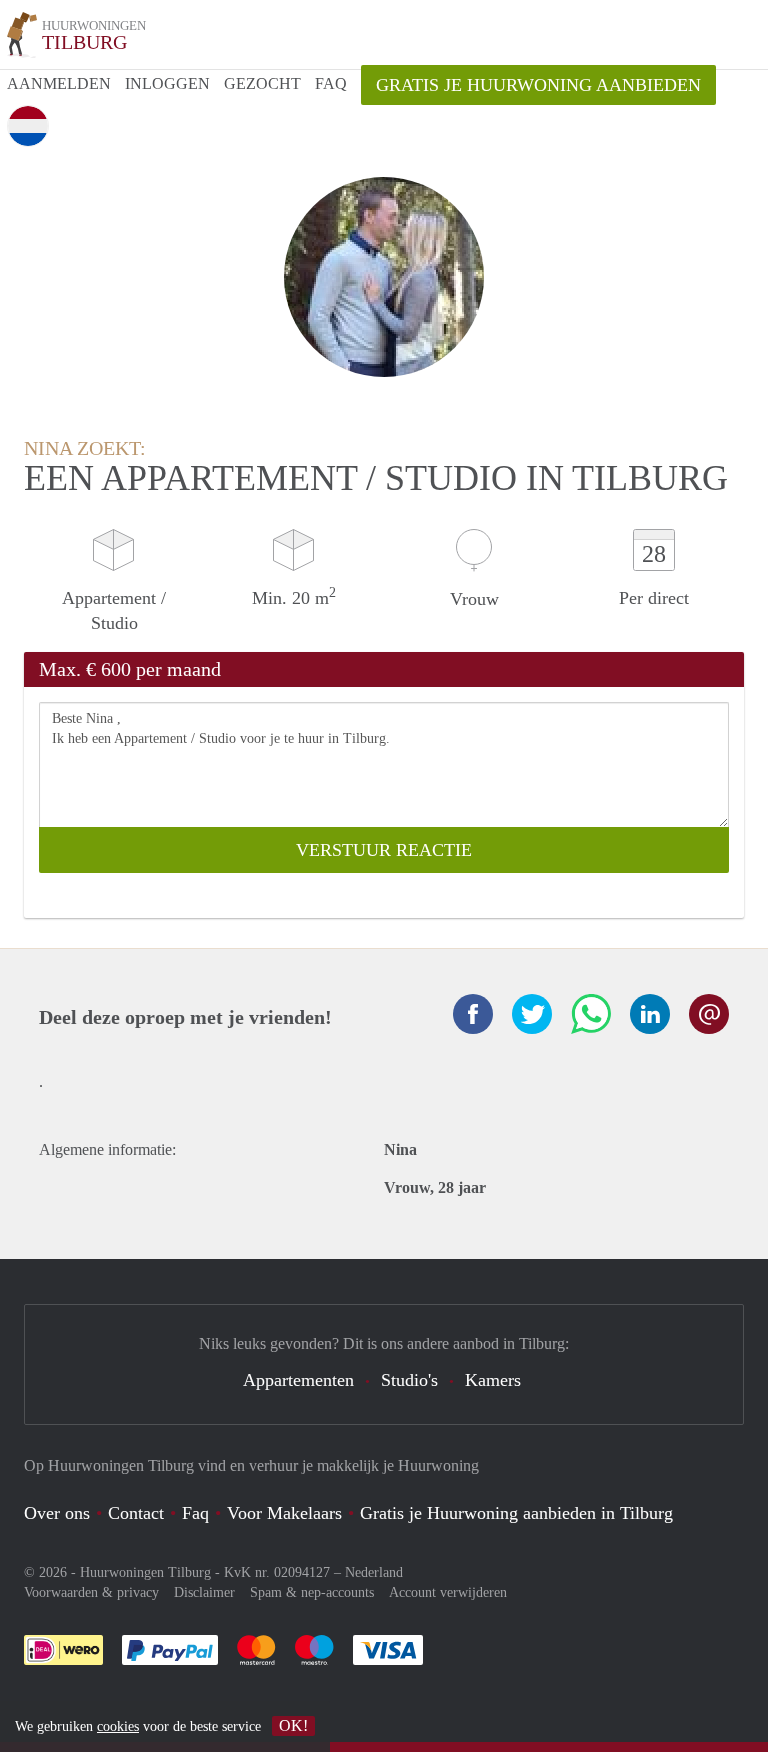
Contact (136, 1513)
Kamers (493, 1380)
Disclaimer (204, 1592)
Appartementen (298, 1380)
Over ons (57, 1513)
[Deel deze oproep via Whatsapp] (591, 1014)
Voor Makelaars (284, 1513)
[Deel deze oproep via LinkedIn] (650, 1014)
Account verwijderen (448, 1592)
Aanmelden (59, 83)
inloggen (167, 83)
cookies (118, 1726)
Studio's (409, 1380)
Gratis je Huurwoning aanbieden (538, 85)
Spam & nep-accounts (312, 1592)
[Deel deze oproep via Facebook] (473, 1014)
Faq (195, 1513)
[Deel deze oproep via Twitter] (532, 1014)
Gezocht (262, 83)
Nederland (374, 1572)
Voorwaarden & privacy (91, 1592)
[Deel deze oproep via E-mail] (709, 1014)
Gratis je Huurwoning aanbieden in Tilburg (516, 1513)
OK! (293, 1725)
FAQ (331, 83)
